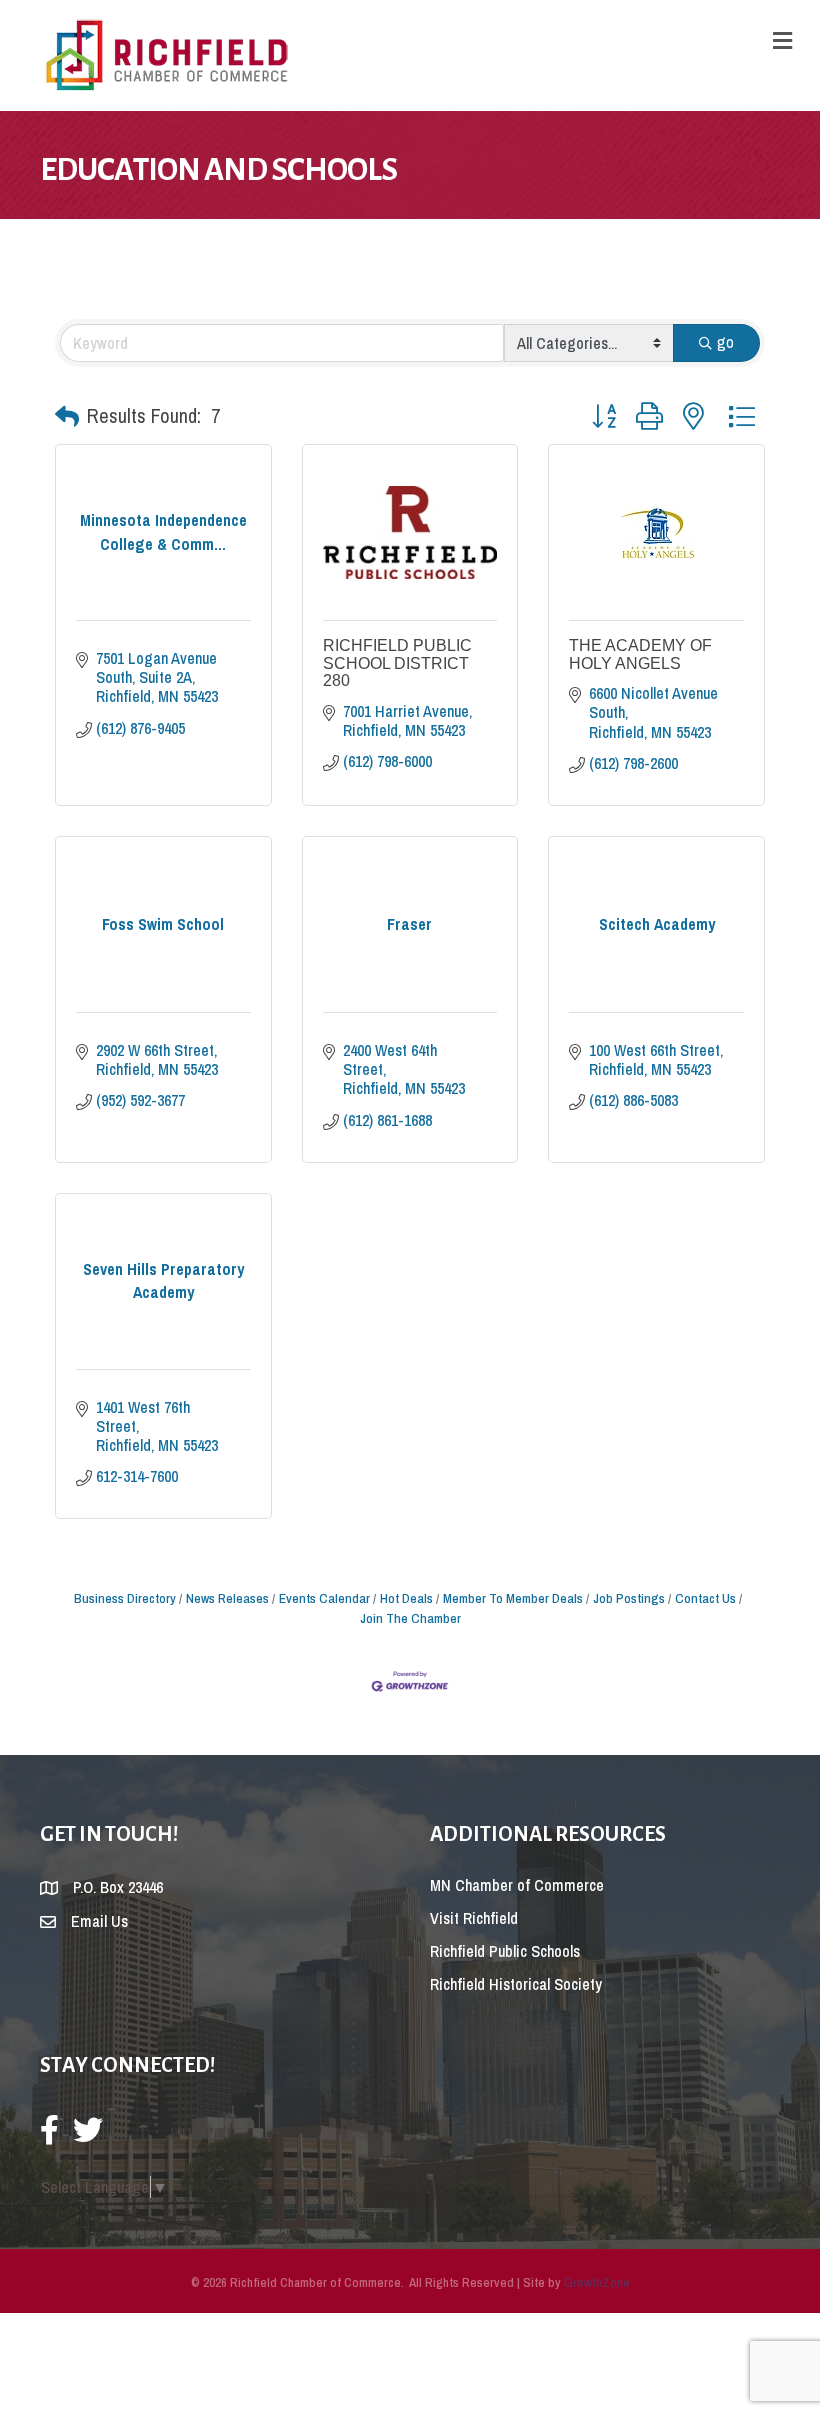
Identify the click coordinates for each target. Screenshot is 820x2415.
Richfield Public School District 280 (397, 663)
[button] (67, 416)
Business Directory (125, 1598)
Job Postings (629, 1598)
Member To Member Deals (513, 1598)
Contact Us (705, 1598)
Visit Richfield (474, 1918)
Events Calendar (324, 1598)
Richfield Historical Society (516, 1984)
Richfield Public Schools (505, 1951)
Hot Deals (406, 1598)
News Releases (227, 1598)
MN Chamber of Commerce (517, 1885)
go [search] (725, 342)
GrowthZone (597, 2282)
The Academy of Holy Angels (640, 654)
